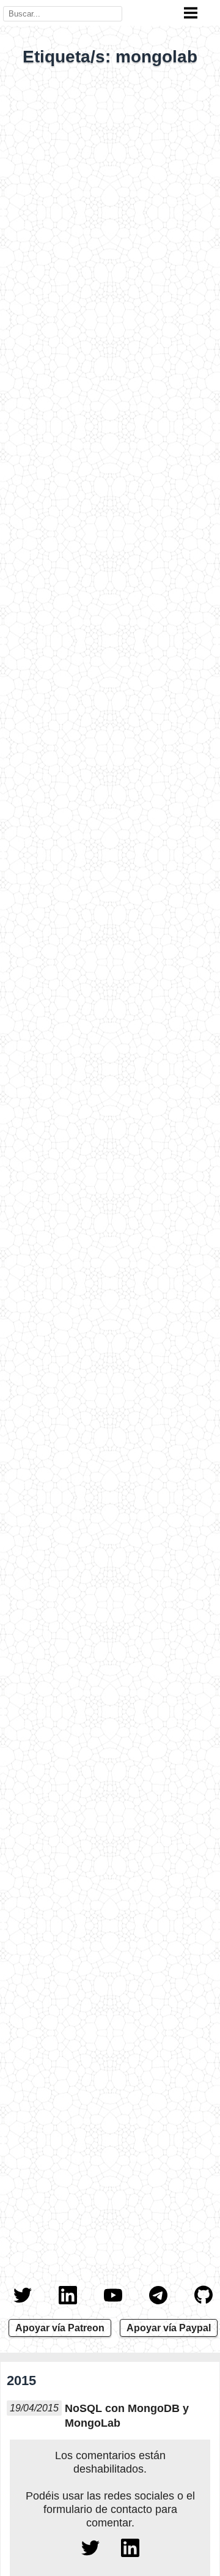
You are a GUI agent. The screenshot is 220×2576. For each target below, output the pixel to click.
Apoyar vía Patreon (60, 2328)
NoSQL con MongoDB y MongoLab (127, 2416)
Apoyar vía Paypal (169, 2328)
